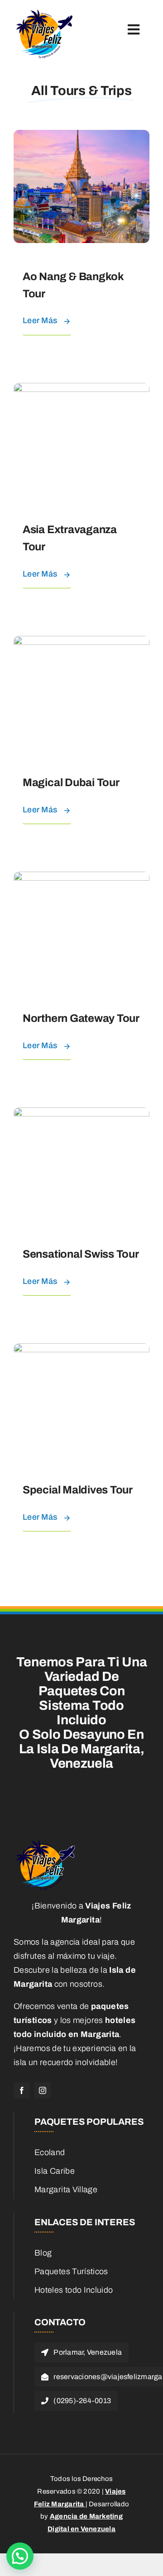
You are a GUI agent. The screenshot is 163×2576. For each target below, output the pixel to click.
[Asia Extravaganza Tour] (81, 390)
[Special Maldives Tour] (81, 1350)
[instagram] (43, 2090)
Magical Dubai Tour (71, 782)
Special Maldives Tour (78, 1490)
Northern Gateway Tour (81, 1018)
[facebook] (22, 2090)
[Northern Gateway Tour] (81, 878)
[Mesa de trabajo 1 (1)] (44, 13)
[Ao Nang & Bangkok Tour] (81, 137)
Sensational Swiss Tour (81, 1254)
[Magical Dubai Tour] (81, 643)
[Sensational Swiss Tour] (81, 1114)
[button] (20, 2556)
